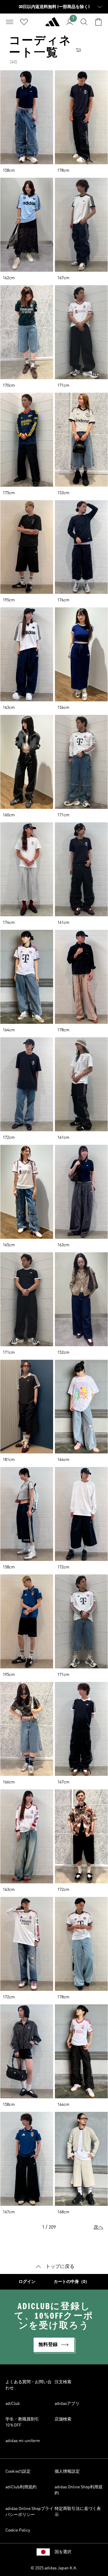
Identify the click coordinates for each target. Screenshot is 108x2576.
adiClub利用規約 (21, 2487)
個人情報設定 (67, 2472)
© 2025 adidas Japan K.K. (54, 2568)
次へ (98, 2227)
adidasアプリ (67, 2404)
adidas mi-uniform (23, 2441)
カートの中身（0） (72, 2282)
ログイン (27, 2282)
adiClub (13, 2404)
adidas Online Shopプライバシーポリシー (29, 2512)
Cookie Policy (18, 2530)
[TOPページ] (52, 24)
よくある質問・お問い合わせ (28, 2385)
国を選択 (63, 2552)
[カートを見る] (98, 22)
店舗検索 (63, 2419)
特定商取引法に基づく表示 (78, 2512)
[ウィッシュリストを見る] (24, 22)
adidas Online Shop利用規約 (79, 2490)
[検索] (84, 22)
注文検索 (63, 2382)
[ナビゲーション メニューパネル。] (10, 22)
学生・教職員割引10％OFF (22, 2422)
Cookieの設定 (18, 2472)
